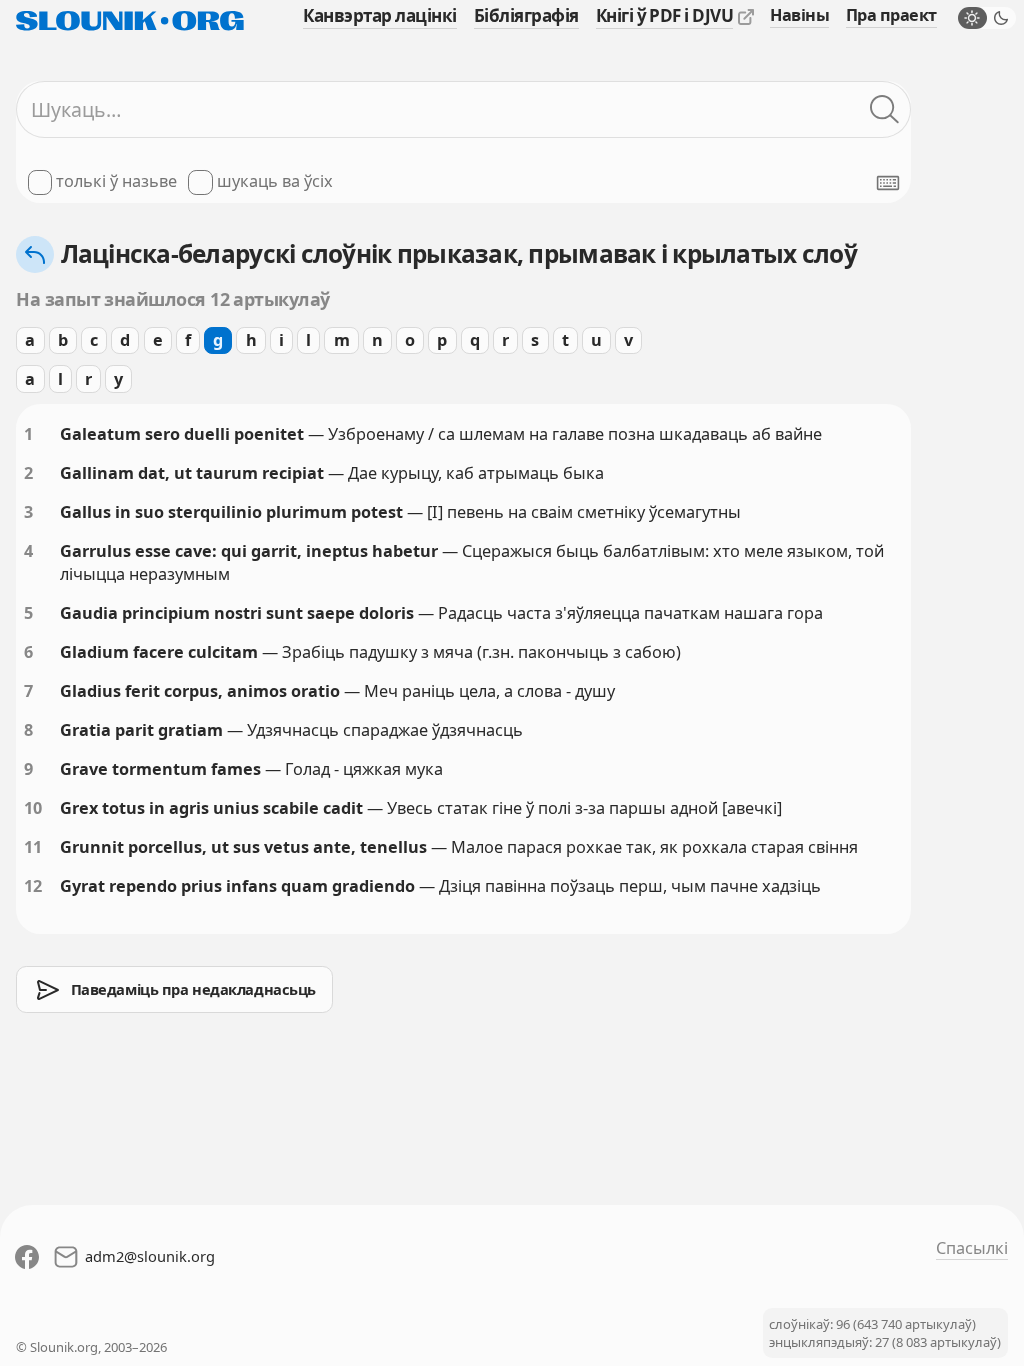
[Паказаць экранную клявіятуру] (888, 183)
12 (33, 886)
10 (33, 808)
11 (33, 847)
